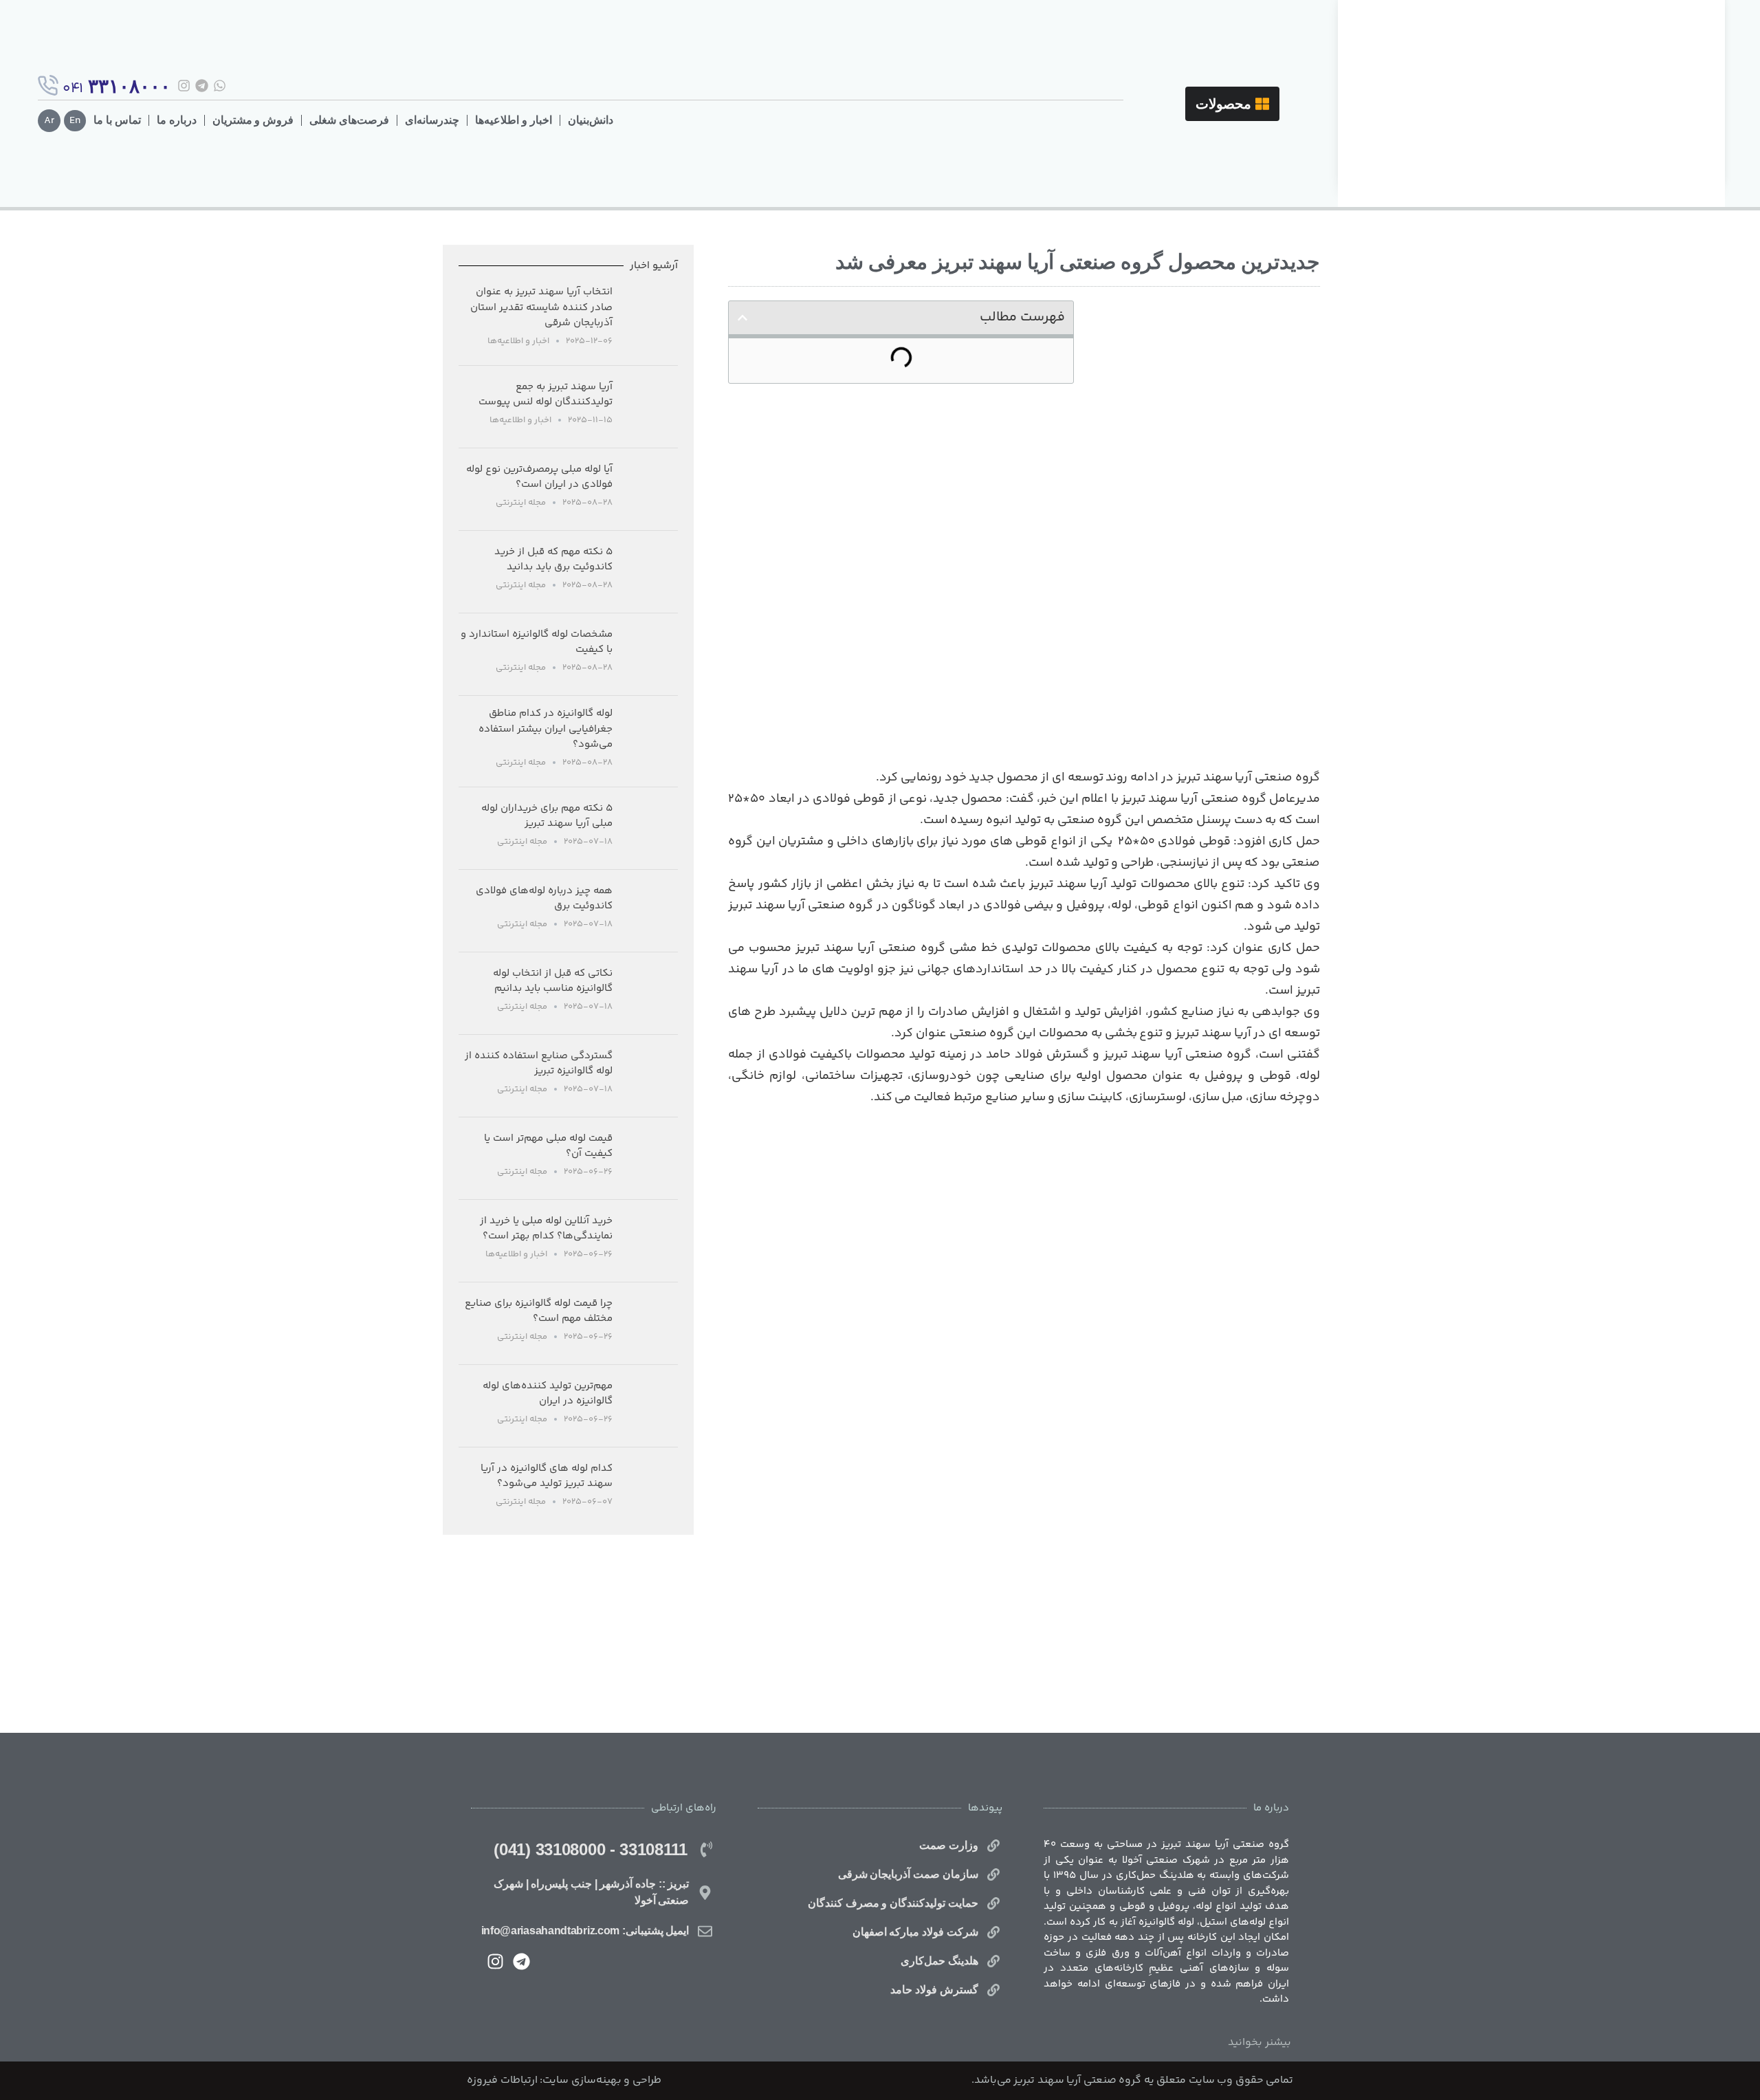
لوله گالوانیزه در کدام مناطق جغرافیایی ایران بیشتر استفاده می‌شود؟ (546, 729)
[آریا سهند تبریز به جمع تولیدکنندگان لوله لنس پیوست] (650, 407)
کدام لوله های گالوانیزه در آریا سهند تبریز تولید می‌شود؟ (547, 1476)
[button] (742, 318)
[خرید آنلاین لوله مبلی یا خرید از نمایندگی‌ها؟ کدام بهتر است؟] (650, 1241)
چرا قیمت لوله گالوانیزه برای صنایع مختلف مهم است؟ (539, 1311)
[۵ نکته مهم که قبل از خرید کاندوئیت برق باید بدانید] (650, 572)
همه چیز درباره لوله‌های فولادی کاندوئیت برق (544, 899)
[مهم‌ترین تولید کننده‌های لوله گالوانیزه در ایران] (650, 1406)
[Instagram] (184, 86)
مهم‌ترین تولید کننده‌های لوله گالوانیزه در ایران (548, 1394)
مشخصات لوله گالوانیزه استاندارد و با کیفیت (537, 642)
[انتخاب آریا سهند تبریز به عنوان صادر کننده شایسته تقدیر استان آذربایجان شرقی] (650, 320)
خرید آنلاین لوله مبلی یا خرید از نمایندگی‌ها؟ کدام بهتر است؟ (546, 1229)
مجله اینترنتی (521, 503)
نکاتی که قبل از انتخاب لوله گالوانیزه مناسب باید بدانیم (553, 981)
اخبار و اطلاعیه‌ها (514, 120)
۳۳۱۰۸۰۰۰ (129, 86)
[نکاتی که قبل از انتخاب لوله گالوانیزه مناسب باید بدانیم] (650, 993)
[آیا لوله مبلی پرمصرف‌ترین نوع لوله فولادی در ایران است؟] (650, 489)
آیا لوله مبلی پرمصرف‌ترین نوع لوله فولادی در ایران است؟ (539, 477)
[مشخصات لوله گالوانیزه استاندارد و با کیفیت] (650, 654)
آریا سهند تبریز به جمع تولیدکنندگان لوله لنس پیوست (546, 395)
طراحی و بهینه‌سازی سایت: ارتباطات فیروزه (564, 2080)
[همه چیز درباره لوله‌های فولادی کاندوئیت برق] (650, 911)
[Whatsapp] (220, 86)
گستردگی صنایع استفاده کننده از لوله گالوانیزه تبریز (539, 1064)
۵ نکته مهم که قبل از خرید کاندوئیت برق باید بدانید (553, 560)
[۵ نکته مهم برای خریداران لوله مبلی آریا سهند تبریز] (650, 828)
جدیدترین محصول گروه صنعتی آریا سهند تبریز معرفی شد (1078, 262)
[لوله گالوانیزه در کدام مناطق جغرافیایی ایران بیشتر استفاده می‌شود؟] (650, 741)
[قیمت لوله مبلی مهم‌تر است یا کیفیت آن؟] (650, 1158)
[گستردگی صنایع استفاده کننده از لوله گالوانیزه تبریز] (650, 1076)
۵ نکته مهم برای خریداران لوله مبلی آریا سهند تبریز (547, 816)
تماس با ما (117, 120)
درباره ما (177, 120)
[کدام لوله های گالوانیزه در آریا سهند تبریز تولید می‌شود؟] (650, 1488)
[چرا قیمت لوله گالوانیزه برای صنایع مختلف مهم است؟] (650, 1323)
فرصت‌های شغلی (349, 120)
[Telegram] (202, 86)
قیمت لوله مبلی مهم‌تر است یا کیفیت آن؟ (548, 1146)
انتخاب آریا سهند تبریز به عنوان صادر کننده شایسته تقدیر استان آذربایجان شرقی (541, 307)
